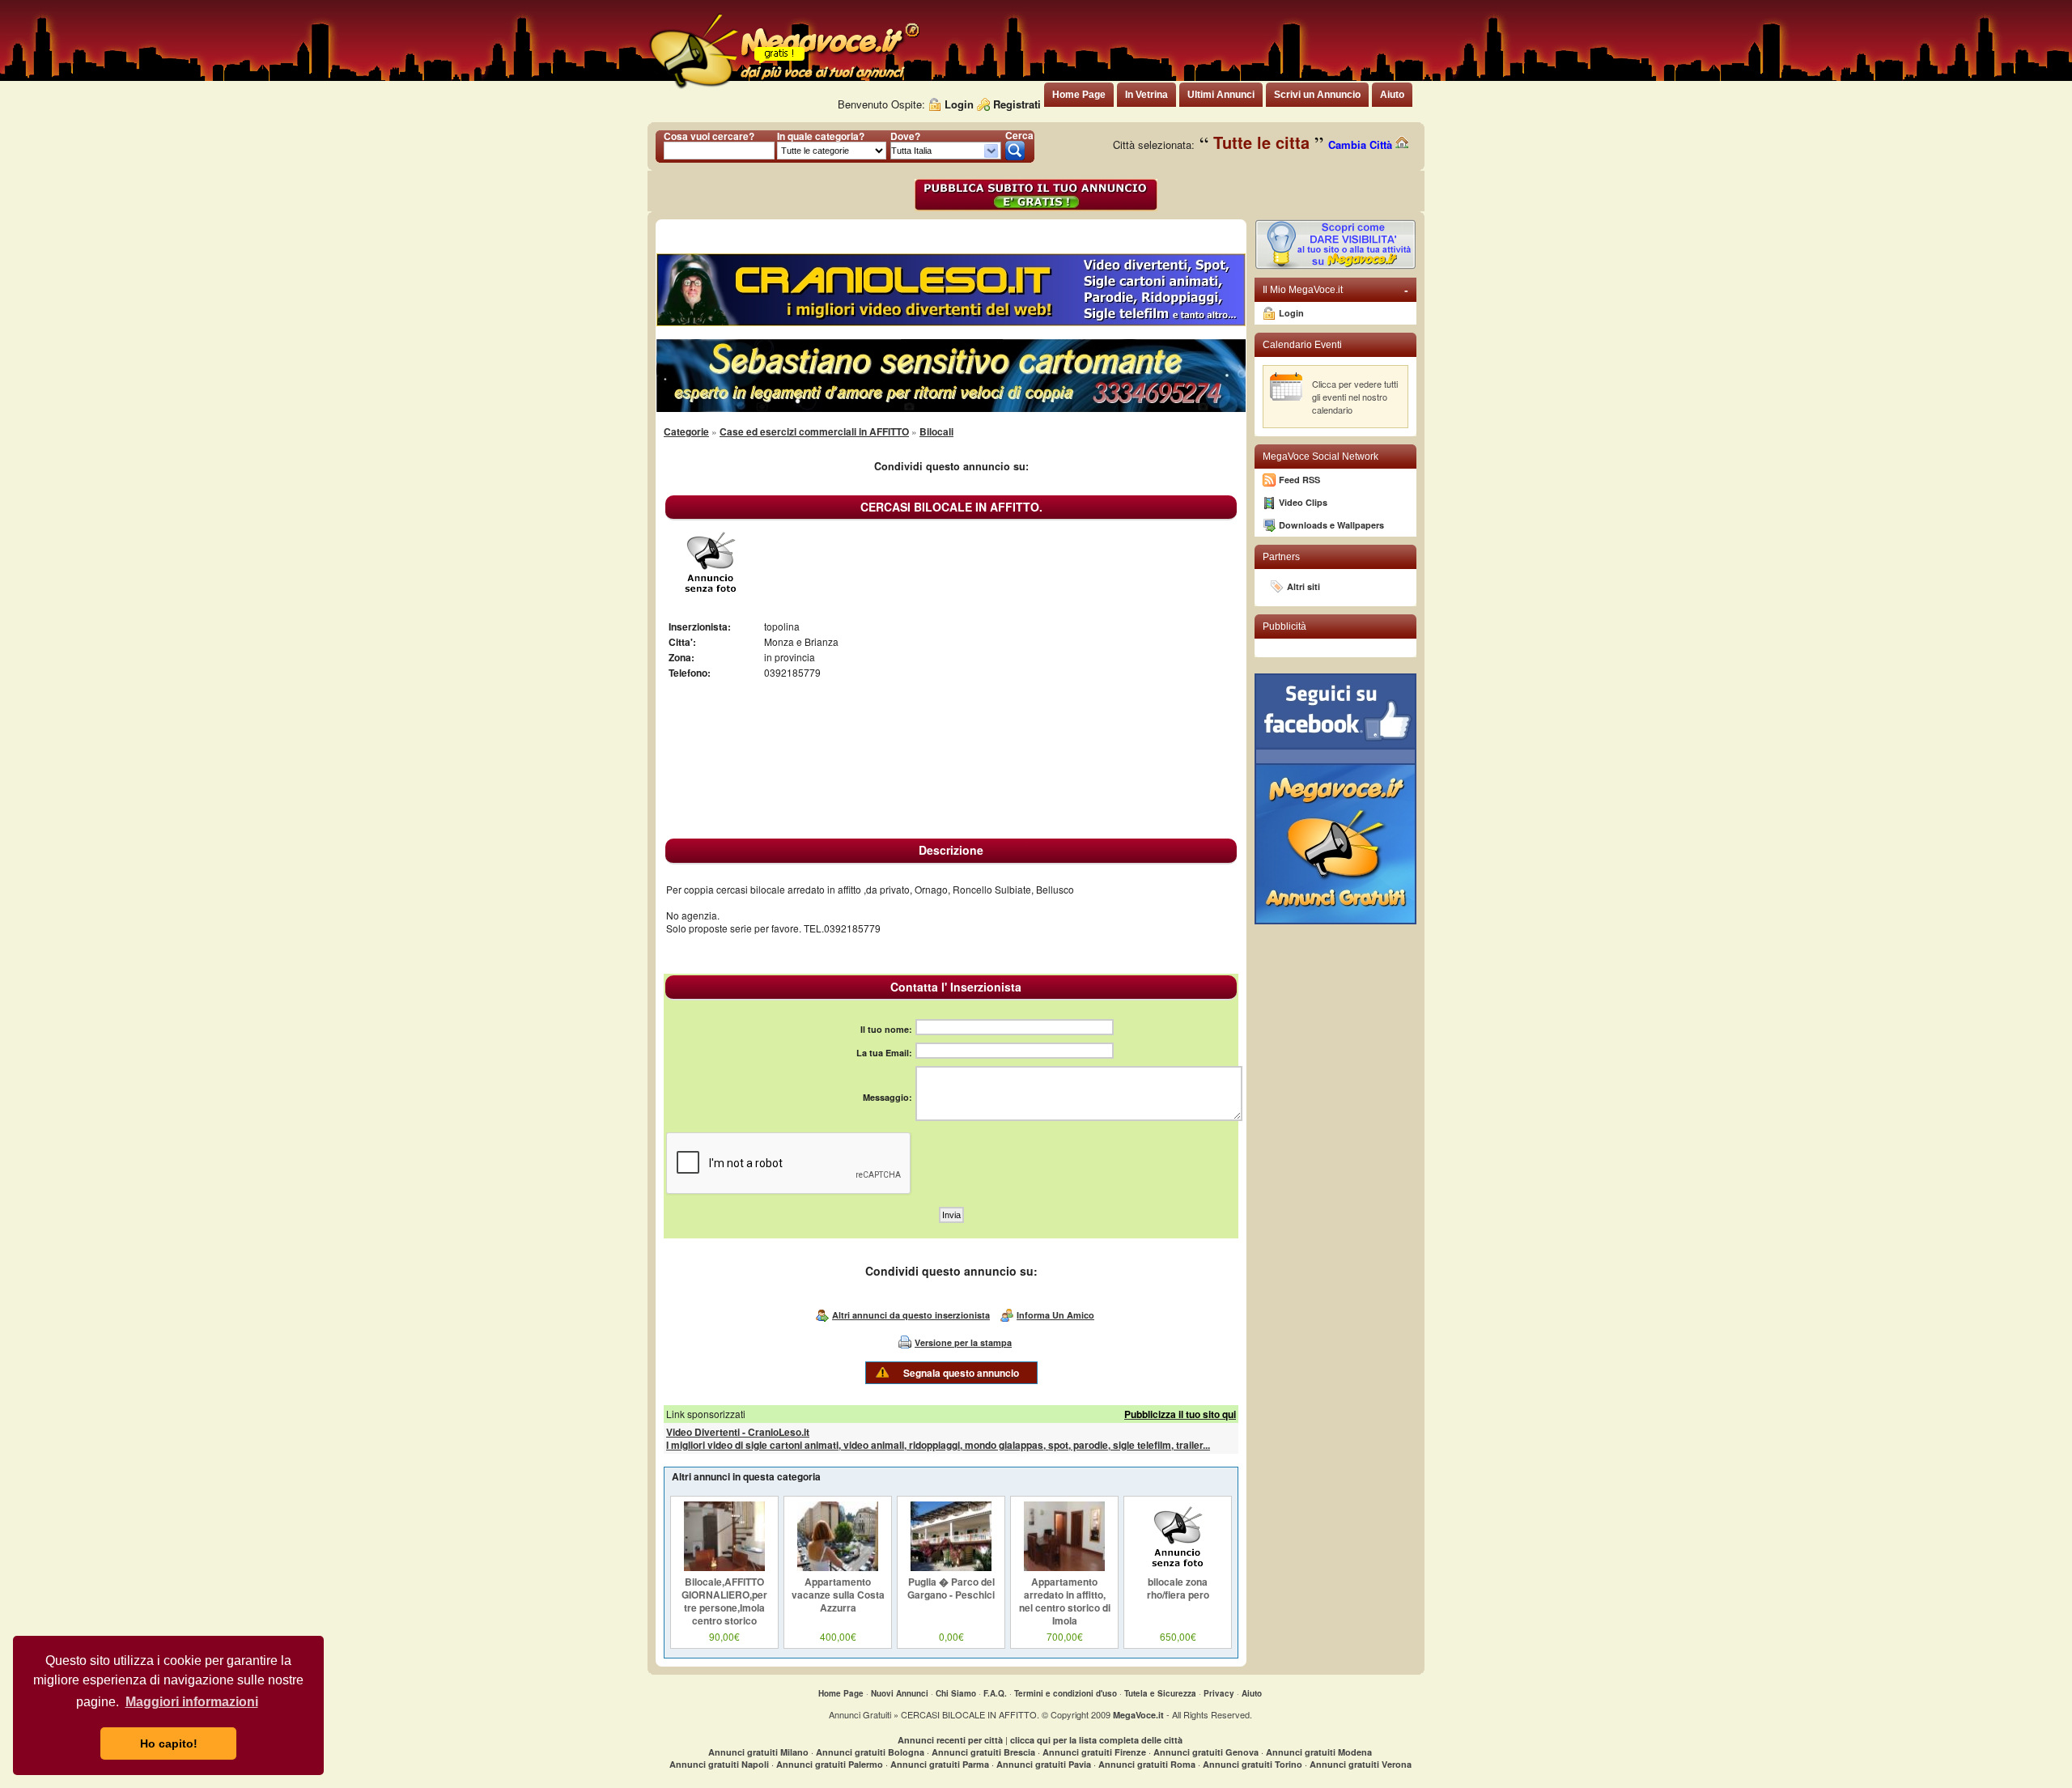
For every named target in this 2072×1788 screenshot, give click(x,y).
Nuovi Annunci (900, 1693)
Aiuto (1252, 1693)
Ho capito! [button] (169, 1743)
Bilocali (936, 431)
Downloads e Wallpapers (1331, 525)
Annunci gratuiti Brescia (983, 1752)
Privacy (1219, 1693)
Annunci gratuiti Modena (1319, 1752)
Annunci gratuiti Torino (1253, 1764)
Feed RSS (1299, 480)
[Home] (783, 89)
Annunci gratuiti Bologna (870, 1752)
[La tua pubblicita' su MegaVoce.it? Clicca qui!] (1335, 266)
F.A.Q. (995, 1693)
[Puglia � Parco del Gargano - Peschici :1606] (951, 1567)
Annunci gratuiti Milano (758, 1752)
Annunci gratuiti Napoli (719, 1764)
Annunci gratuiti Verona (1361, 1764)
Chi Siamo (956, 1693)
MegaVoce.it (1138, 1715)
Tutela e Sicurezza (1160, 1693)
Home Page (841, 1693)
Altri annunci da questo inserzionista (911, 1315)
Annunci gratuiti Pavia (1044, 1764)
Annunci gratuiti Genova (1206, 1752)
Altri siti (1303, 586)
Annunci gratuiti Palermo (830, 1764)
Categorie (686, 431)
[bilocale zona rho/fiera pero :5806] (1178, 1567)
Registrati (1017, 104)
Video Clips (1303, 502)
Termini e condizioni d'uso (1066, 1693)
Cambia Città (1362, 144)
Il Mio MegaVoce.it (1335, 290)
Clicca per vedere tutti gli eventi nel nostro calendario (1355, 397)
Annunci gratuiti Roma (1147, 1764)
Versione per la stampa (963, 1342)
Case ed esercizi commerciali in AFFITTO (814, 431)
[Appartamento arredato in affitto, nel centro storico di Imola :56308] (1064, 1567)
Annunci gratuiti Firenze (1094, 1752)
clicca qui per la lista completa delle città (1096, 1740)
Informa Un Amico (1055, 1315)
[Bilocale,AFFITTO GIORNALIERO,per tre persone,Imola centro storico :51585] (724, 1567)
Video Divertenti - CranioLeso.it (738, 1432)
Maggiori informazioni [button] (192, 1702)
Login (959, 104)
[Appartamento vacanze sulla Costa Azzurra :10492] (838, 1567)
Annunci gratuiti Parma (940, 1764)
